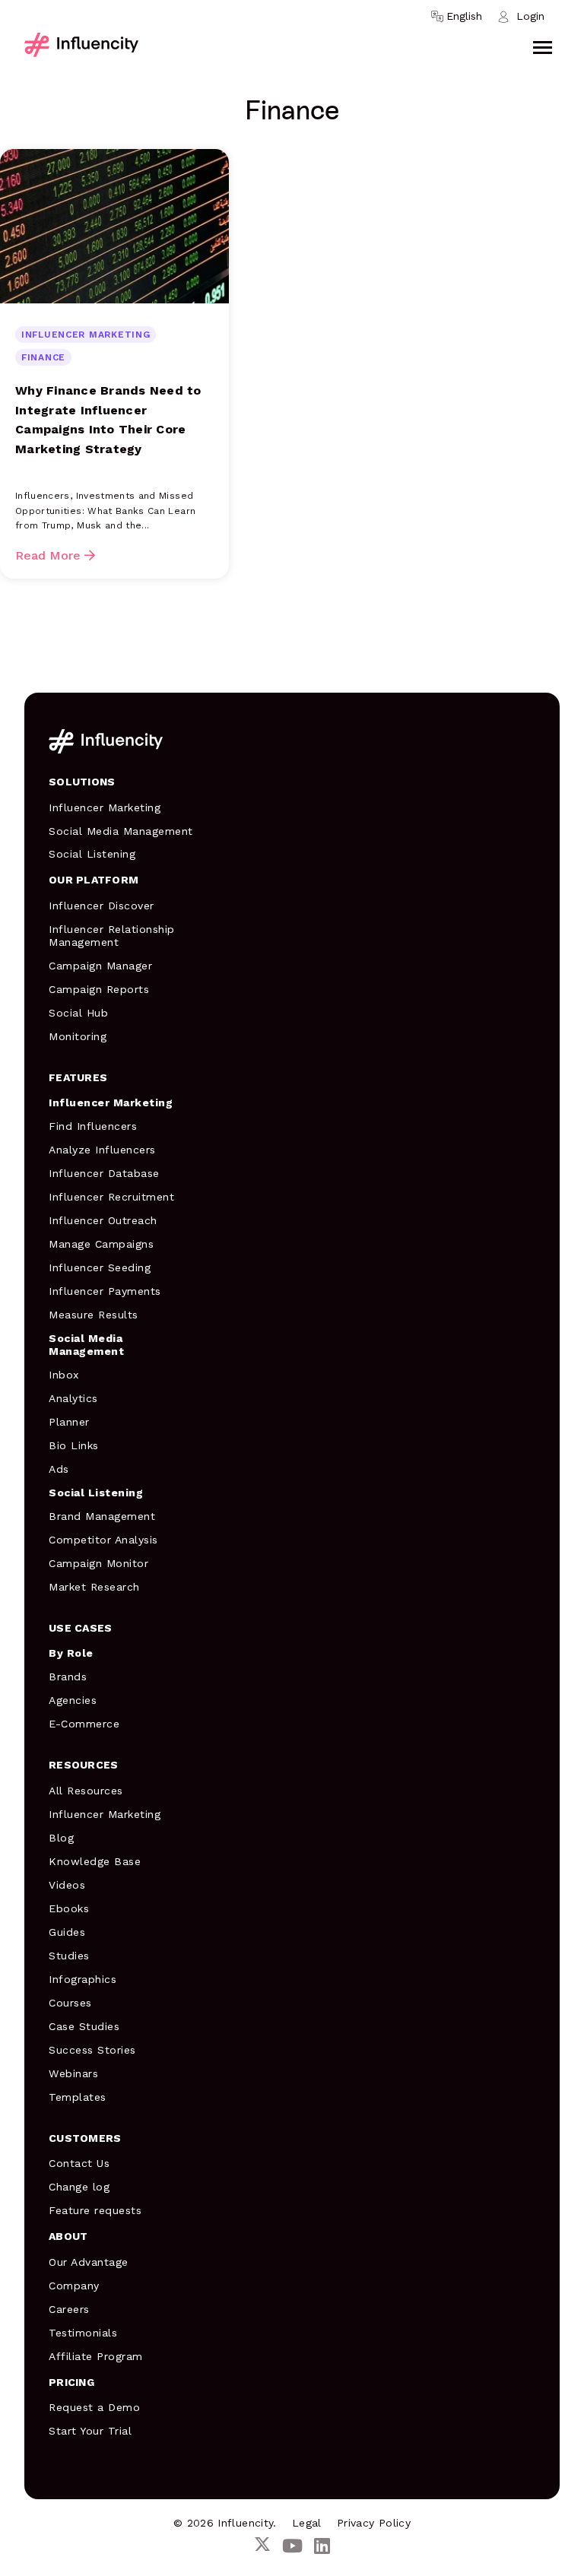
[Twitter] (262, 2547)
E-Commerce (84, 1724)
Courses (70, 2003)
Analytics (73, 1398)
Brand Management (102, 1516)
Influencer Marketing (105, 807)
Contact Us (79, 2163)
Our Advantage (89, 2262)
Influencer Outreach (103, 1220)
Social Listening (92, 854)
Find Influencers (93, 1126)
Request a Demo (94, 2407)
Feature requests (95, 2210)
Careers (69, 2309)
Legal (307, 2523)
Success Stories (92, 2050)
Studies (69, 1956)
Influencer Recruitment (111, 1197)
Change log (79, 2187)
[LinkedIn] (322, 2547)
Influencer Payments (105, 1291)
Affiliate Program (96, 2356)
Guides (67, 1932)
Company (74, 2286)
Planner (69, 1422)
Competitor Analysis (103, 1540)
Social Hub (78, 1013)
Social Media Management (121, 831)
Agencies (73, 1700)
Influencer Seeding (100, 1267)
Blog (61, 1838)
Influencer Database (104, 1173)
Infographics (83, 1979)
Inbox (64, 1375)
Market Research (94, 1587)
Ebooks (69, 1908)
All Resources (86, 1791)
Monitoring (78, 1036)
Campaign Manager (100, 966)
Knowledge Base (95, 1861)
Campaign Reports (99, 989)
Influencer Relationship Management (112, 936)
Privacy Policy (374, 2523)
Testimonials (83, 2333)
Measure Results (94, 1315)
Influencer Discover (102, 906)
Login (530, 16)
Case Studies (84, 2026)
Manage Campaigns (101, 1244)
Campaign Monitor (98, 1563)
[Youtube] (292, 2547)
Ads (59, 1469)
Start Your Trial (90, 2431)
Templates (78, 2097)
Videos (67, 1885)
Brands (68, 1677)
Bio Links (74, 1445)
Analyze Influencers (102, 1150)
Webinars (73, 2073)
